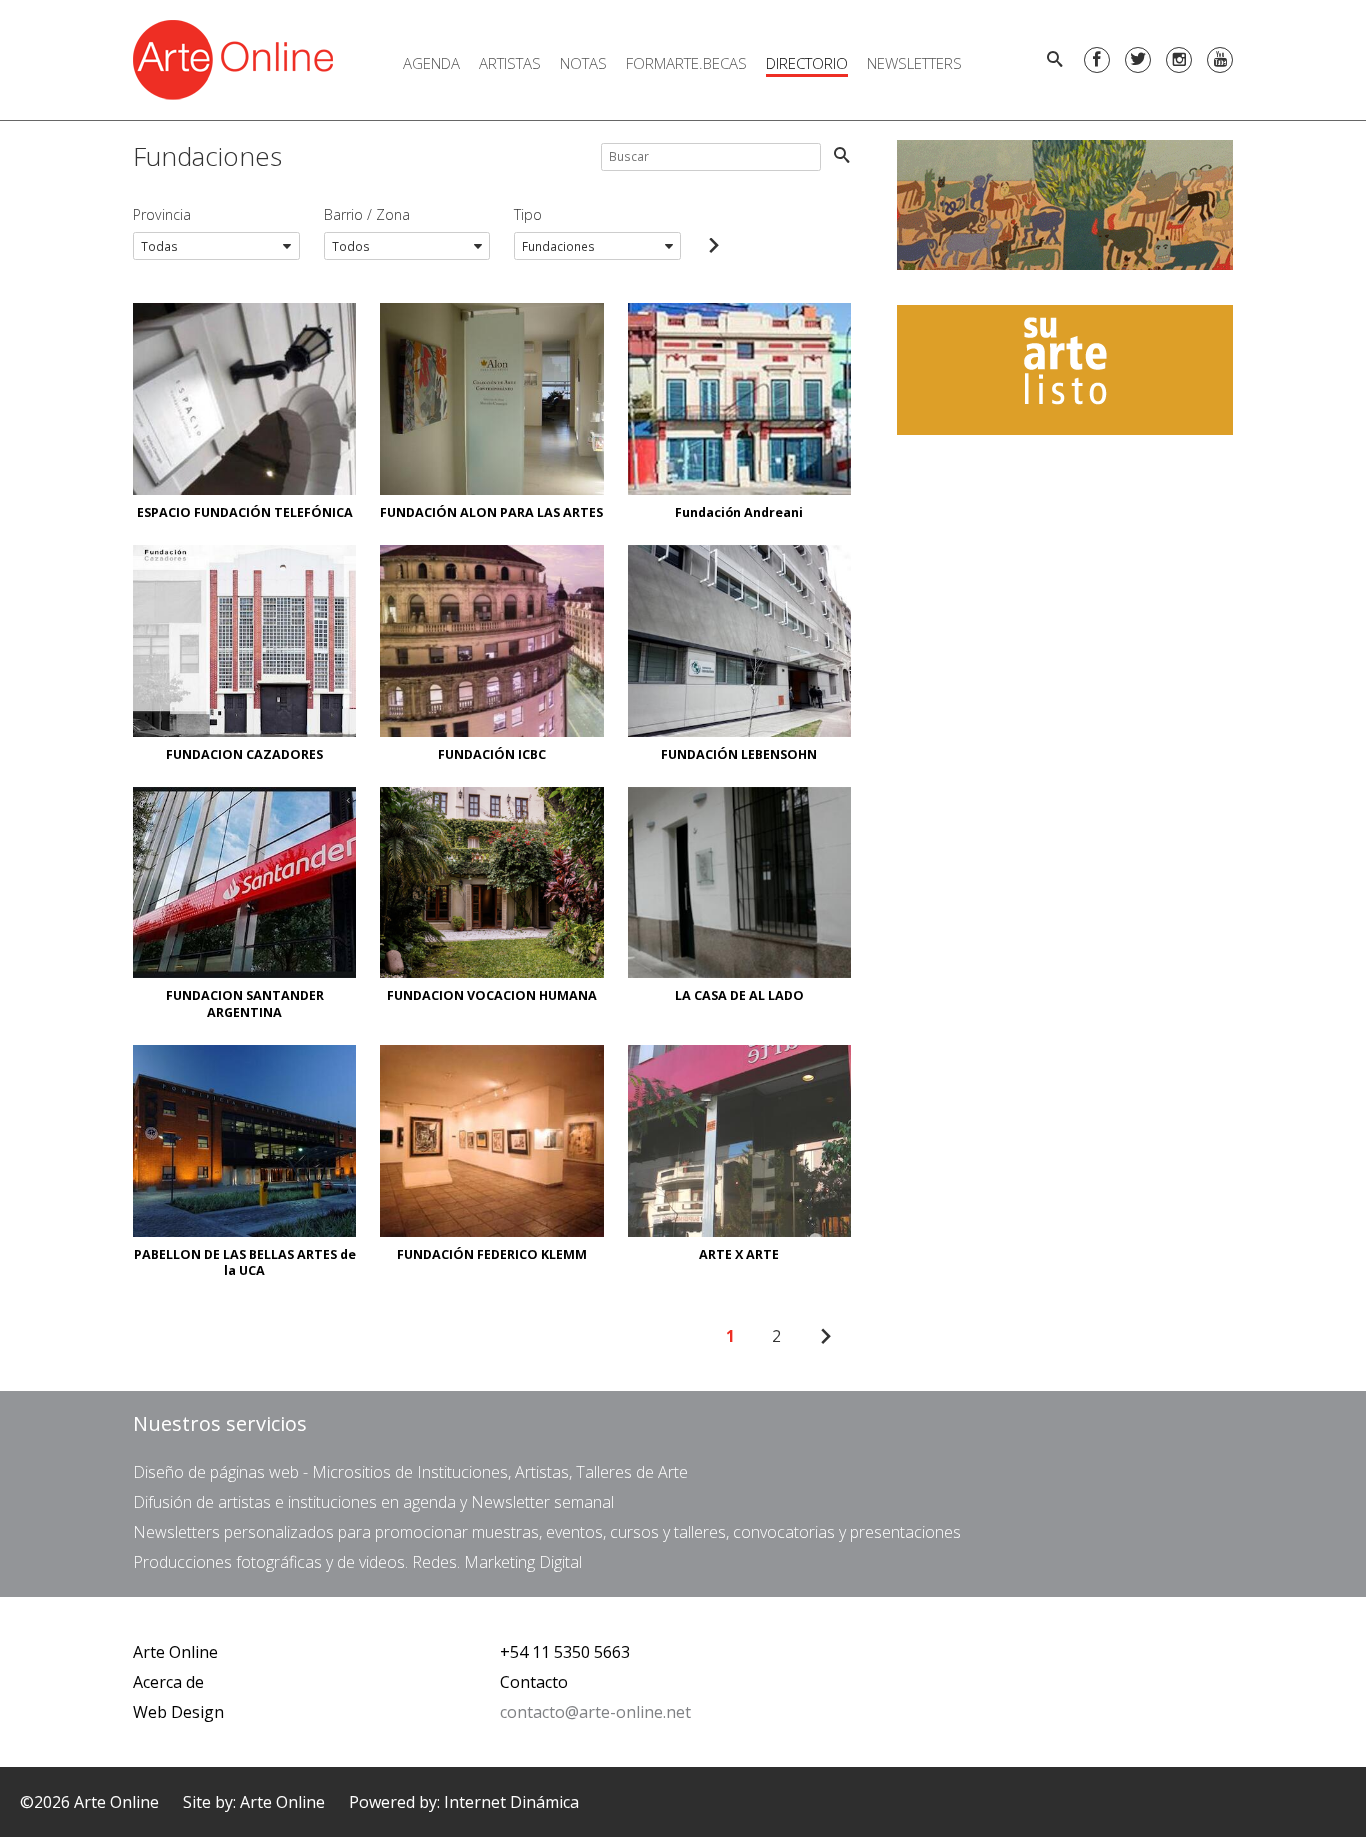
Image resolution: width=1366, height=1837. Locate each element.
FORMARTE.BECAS (686, 63)
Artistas (510, 63)
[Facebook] (1097, 60)
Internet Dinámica (511, 1802)
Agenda (431, 63)
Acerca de (168, 1682)
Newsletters (914, 63)
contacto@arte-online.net (595, 1712)
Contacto (534, 1682)
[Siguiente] (825, 1337)
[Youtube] (1220, 60)
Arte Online (175, 1652)
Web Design (178, 1712)
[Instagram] (1179, 60)
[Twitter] (1138, 60)
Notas (583, 63)
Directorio (807, 63)
